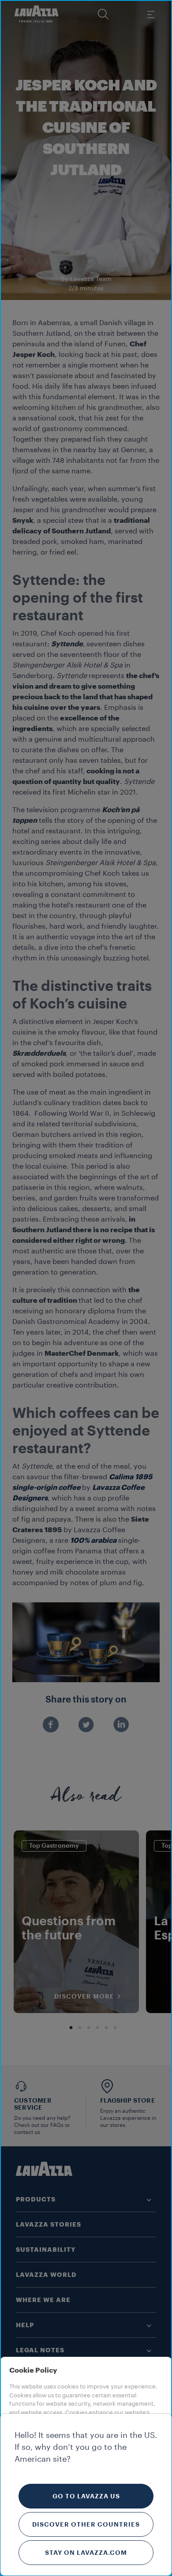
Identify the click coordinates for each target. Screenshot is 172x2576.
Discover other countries (86, 2524)
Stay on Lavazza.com (86, 2553)
